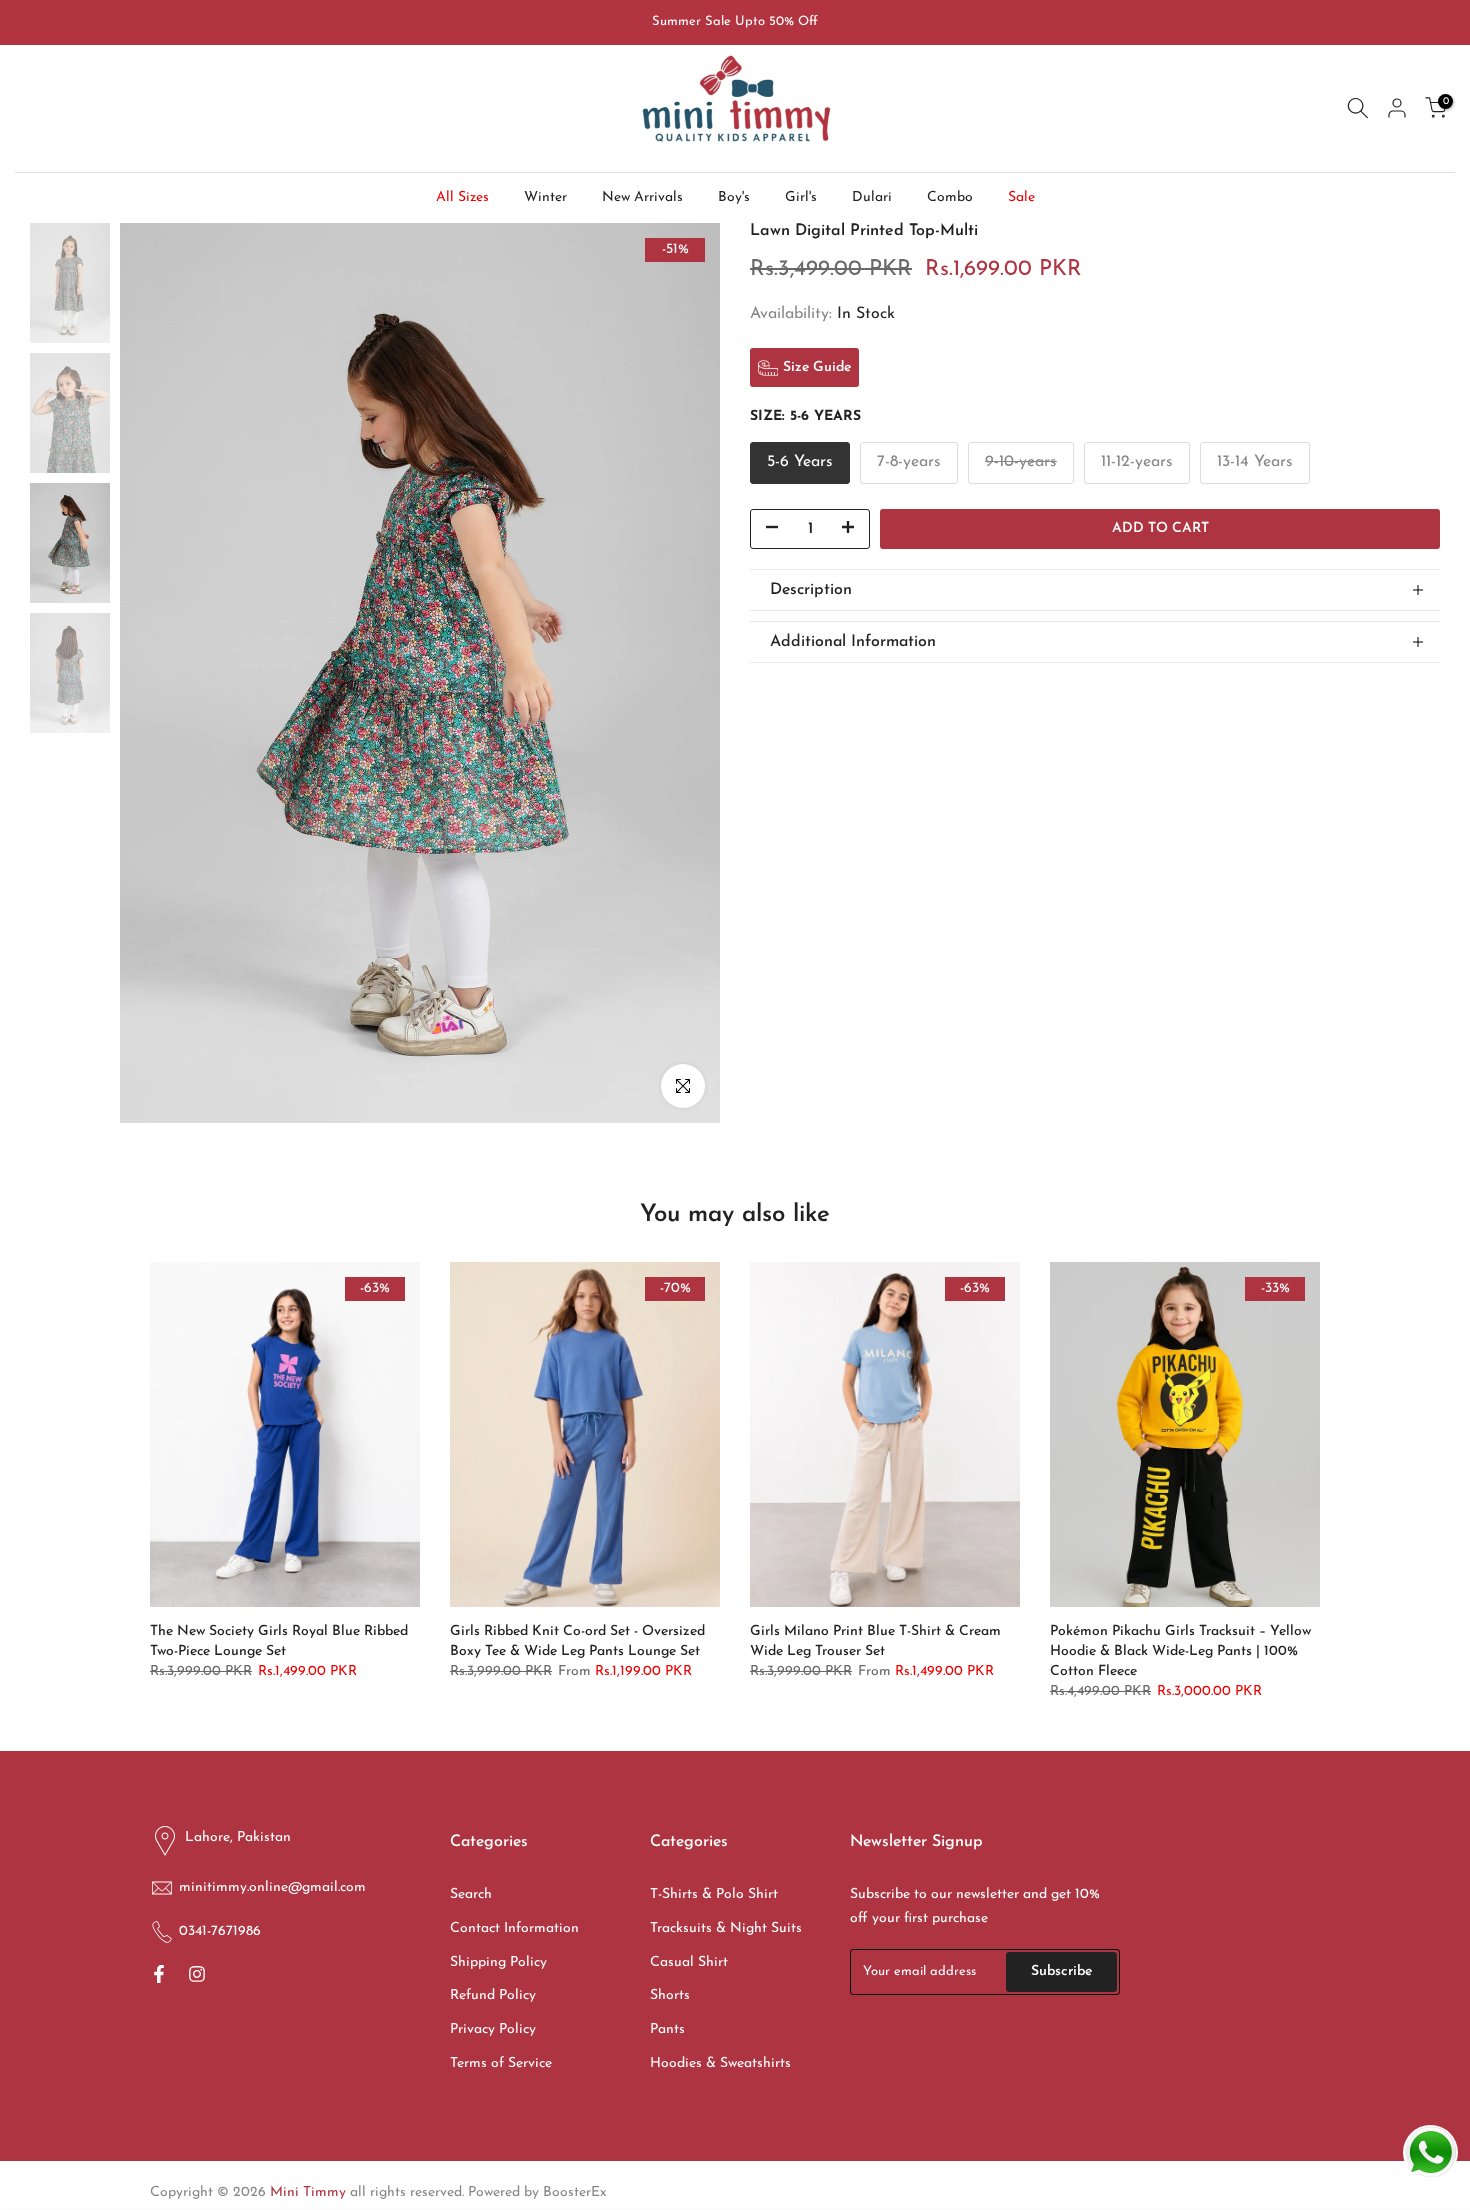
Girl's (801, 197)
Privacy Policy (493, 2029)
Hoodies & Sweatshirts (720, 2063)
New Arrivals (642, 197)
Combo (950, 197)
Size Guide (817, 367)
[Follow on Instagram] (197, 1976)
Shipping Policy (498, 1962)
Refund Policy (493, 1995)
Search (471, 1894)
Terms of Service (501, 2063)
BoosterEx (575, 2192)
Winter (545, 197)
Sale (1021, 197)
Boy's (734, 197)
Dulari (872, 197)
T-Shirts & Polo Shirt (714, 1894)
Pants (667, 2029)
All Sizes (462, 197)
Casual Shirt (689, 1962)
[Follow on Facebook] (159, 1976)
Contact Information (514, 1928)
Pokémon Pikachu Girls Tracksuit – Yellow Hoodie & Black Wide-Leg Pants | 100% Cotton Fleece (1180, 1651)
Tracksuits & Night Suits (726, 1928)
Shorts (670, 1995)
